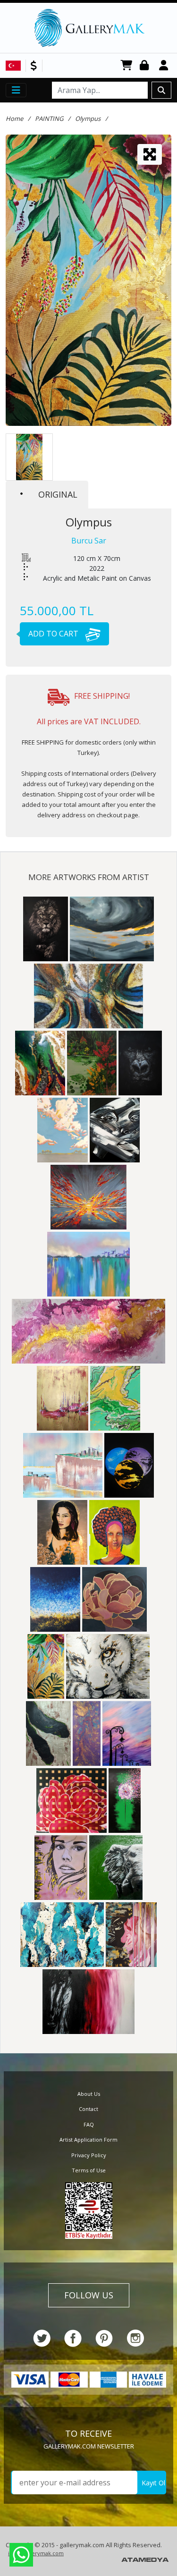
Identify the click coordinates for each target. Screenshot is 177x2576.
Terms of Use (89, 2170)
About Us (89, 2094)
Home (14, 119)
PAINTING (49, 119)
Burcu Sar (89, 541)
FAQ (89, 2124)
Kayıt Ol (153, 2483)
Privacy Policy (89, 2155)
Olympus (88, 119)
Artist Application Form (88, 2140)
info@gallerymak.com (36, 2553)
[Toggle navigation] (16, 90)
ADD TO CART (54, 634)
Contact (88, 2109)
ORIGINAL (58, 494)
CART (126, 66)
